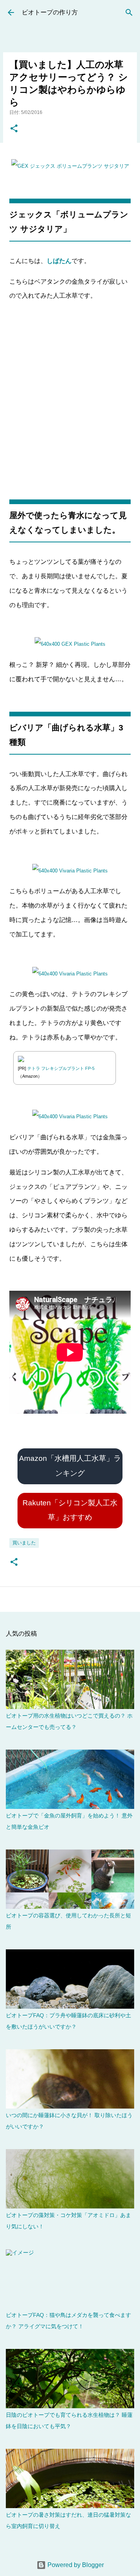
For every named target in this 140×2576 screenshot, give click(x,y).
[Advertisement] (70, 401)
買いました (24, 1543)
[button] (14, 129)
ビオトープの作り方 (50, 12)
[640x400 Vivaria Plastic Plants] (70, 871)
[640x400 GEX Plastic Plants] (70, 166)
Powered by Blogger (75, 2565)
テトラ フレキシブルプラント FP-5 (61, 1068)
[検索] (129, 12)
